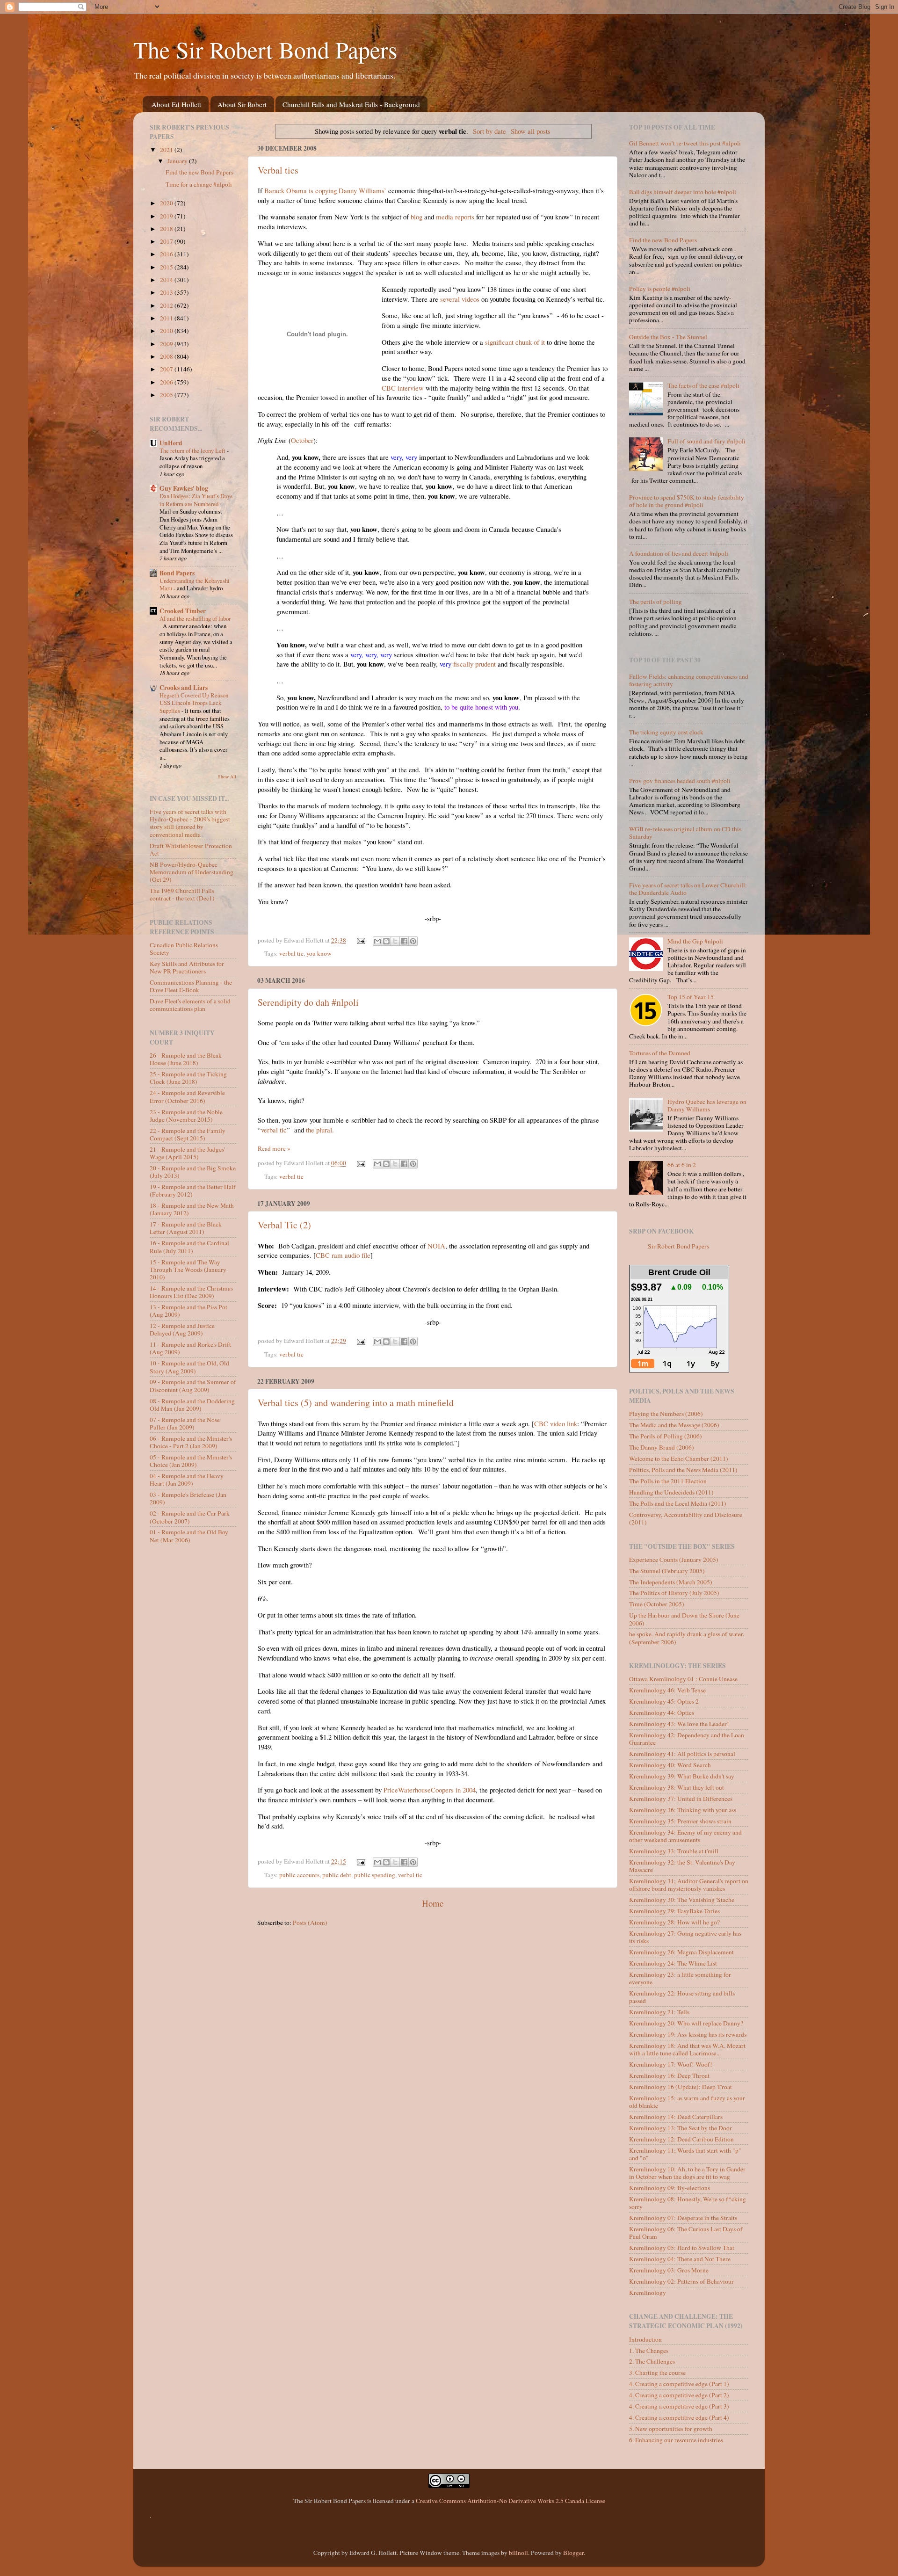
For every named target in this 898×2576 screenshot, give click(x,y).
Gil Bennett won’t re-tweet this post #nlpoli (685, 143)
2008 (167, 356)
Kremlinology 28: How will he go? (674, 1922)
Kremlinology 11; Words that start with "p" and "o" (685, 2154)
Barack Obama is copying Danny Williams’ (325, 190)
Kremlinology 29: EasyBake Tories (674, 1911)
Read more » (274, 1148)
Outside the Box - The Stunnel (668, 337)
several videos (460, 299)
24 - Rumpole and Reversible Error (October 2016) (187, 1096)
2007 (167, 369)
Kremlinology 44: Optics (662, 1712)
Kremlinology (648, 2293)
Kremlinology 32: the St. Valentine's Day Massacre (682, 1866)
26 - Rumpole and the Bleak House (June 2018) (186, 1059)
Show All (227, 776)
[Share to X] (395, 941)
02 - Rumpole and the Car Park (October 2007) (190, 1517)
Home (433, 1903)
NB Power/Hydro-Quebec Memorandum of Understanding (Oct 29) (192, 872)
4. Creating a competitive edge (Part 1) (679, 2384)
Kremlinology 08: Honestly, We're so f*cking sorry (688, 2203)
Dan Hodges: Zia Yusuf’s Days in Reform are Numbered (196, 500)
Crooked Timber (183, 611)
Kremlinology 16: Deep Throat (669, 2075)
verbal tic (291, 953)
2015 (167, 267)
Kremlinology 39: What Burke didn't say (682, 1776)
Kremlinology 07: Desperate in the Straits (683, 2218)
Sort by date (489, 131)
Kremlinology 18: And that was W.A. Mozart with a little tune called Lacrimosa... (687, 2049)
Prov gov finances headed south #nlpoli (680, 781)
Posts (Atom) (310, 1923)
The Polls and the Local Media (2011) (678, 1503)
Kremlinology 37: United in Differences (681, 1799)
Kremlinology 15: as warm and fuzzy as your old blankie (687, 2102)
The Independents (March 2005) (671, 1582)
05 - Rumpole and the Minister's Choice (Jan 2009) (191, 1461)
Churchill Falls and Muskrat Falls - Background (351, 104)
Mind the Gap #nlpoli (695, 941)
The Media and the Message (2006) (674, 1425)
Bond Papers (177, 573)
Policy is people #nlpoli (660, 289)
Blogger (573, 2553)
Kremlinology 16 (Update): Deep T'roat (681, 2087)
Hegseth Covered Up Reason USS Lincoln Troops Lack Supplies (194, 703)
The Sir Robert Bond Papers (265, 49)
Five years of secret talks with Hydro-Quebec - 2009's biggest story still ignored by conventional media (190, 823)
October (302, 440)
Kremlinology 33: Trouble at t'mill (674, 1851)
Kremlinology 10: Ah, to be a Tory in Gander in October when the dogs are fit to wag (687, 2173)
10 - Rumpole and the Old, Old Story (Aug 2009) (189, 1367)
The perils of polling (655, 602)
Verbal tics (278, 170)
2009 (167, 344)
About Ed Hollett (176, 104)
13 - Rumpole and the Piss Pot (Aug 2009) (188, 1311)
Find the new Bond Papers (199, 172)
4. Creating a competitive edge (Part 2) (679, 2395)
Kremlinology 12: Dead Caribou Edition (681, 2139)
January (178, 161)
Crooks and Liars (184, 688)
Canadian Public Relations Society (184, 949)
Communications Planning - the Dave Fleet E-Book (191, 986)
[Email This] (377, 941)
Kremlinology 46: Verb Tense (667, 1690)
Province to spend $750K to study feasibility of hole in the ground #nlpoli (687, 501)
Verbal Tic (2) (284, 1225)
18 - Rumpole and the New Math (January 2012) (192, 1209)
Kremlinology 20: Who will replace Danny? (686, 2023)
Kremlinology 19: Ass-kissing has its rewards (688, 2034)
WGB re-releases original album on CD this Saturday (685, 833)
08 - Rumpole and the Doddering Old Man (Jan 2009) (192, 1405)
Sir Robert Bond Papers (678, 1246)
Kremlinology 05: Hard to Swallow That (682, 2248)
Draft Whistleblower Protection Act (191, 849)
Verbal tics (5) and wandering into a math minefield (356, 1403)
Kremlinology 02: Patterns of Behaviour (681, 2281)
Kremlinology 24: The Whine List (673, 1963)
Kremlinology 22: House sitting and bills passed (682, 1997)
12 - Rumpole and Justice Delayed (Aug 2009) (182, 1329)
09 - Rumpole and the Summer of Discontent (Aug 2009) (193, 1386)
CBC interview (403, 388)
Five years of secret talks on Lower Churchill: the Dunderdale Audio (688, 889)
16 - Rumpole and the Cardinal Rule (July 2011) (189, 1247)
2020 (167, 203)
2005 (167, 395)
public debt (337, 1875)
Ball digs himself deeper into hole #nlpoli (683, 192)
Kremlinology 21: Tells (659, 2012)
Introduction (645, 2339)
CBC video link (556, 1423)
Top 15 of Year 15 (691, 997)
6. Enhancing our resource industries (676, 2440)
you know (319, 953)
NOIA (436, 1246)
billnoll (518, 2553)
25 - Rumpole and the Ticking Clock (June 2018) (188, 1078)
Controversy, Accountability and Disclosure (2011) (686, 1518)
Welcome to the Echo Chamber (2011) (679, 1459)
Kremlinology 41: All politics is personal (682, 1754)
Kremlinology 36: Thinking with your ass (683, 1810)
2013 (167, 292)
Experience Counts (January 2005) (674, 1560)
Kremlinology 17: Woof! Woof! (671, 2064)
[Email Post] (361, 940)
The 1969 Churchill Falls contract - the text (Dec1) (182, 894)
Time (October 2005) (657, 1604)
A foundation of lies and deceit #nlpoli (679, 553)
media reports (455, 217)
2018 (167, 229)
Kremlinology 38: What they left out (677, 1787)
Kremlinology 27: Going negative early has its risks (685, 1937)
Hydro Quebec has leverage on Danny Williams (707, 1105)
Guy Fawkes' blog (184, 488)
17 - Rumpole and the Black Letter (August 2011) (186, 1228)
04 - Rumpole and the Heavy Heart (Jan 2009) (187, 1480)
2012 (167, 305)
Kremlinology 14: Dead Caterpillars (676, 2117)
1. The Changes (649, 2351)
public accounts (299, 1875)
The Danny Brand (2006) (662, 1447)
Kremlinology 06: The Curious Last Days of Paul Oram (686, 2233)
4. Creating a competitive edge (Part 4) (679, 2417)
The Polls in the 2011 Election (668, 1481)
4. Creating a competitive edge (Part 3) (679, 2406)
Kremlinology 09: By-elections (670, 2188)
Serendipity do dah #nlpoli (308, 1002)
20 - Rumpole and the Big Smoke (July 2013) (193, 1172)
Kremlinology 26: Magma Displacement (681, 1952)
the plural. (320, 1130)
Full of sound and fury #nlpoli (706, 441)
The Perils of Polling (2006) (666, 1436)
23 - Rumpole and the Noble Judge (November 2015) (186, 1116)
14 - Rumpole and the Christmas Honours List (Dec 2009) (191, 1292)
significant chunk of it (515, 342)
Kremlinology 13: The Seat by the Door (681, 2128)
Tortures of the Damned (660, 1053)
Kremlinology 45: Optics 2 (664, 1701)
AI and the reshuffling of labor (195, 618)
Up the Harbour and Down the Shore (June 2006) (684, 1619)
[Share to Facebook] (404, 941)
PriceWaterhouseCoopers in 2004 (430, 1790)
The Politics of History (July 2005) (674, 1593)
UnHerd (171, 443)
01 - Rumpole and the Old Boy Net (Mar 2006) (189, 1536)
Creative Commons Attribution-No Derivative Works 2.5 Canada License (511, 2501)
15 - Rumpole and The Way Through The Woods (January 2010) (188, 1270)
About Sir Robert (242, 104)
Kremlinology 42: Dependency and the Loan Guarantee (687, 1739)
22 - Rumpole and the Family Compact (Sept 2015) (188, 1134)
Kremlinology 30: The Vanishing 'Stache (682, 1900)
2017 (167, 241)
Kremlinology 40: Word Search (670, 1765)
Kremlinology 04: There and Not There (680, 2259)
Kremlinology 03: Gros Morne (669, 2270)
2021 (167, 150)
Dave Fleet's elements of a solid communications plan (190, 1005)
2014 (167, 280)
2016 (167, 254)
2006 (167, 382)
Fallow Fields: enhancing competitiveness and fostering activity (689, 680)
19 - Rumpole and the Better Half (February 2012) (193, 1190)
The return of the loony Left (193, 450)
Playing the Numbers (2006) (666, 1414)
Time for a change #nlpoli (199, 184)
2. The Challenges (652, 2361)
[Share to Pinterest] (413, 941)
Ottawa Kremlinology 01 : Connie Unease (683, 1679)
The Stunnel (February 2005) (667, 1571)
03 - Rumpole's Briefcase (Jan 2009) (188, 1498)
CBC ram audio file (343, 1255)
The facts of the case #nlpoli (703, 385)
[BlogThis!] (386, 941)
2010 (167, 331)
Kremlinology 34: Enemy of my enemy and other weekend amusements (685, 1836)
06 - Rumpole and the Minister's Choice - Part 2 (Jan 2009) (191, 1442)
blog (416, 217)
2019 (167, 216)
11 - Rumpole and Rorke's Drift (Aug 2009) (190, 1348)
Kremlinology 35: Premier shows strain (680, 1821)
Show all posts (531, 131)
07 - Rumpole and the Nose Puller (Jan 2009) (185, 1423)
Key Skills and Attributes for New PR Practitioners (187, 967)
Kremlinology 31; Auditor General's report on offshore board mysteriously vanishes (689, 1885)
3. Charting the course (657, 2373)
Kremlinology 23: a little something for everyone (680, 1978)
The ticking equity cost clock (666, 732)
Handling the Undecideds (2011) (671, 1492)
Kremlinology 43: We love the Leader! (679, 1724)
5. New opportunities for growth (671, 2429)
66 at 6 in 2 (682, 1165)
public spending (375, 1875)
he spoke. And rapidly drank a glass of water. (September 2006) (687, 1638)
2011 (167, 318)
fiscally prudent (468, 664)
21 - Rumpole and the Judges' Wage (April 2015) (187, 1153)
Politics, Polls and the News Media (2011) (683, 1470)
